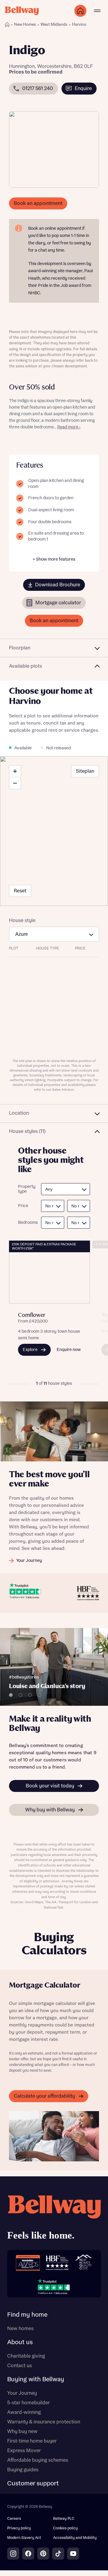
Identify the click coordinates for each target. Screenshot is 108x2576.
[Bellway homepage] (54, 2219)
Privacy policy (19, 2528)
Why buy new (22, 2432)
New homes (20, 2329)
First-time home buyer (32, 2441)
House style (22, 920)
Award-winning (24, 2412)
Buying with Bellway (36, 2379)
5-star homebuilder (28, 2403)
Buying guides (23, 2470)
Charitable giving (26, 2356)
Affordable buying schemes (38, 2460)
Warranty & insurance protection (44, 2422)
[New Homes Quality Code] (83, 2263)
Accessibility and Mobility (75, 2538)
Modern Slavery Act (24, 2538)
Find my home (27, 2315)
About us (20, 2342)
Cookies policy (65, 2528)
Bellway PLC (64, 2519)
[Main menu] (97, 11)
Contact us (19, 2366)
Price (23, 1206)
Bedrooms (26, 1223)
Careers (14, 2519)
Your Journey (22, 2393)
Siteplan (85, 771)
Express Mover (24, 2451)
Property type (26, 1189)
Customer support (33, 2484)
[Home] (7, 25)
